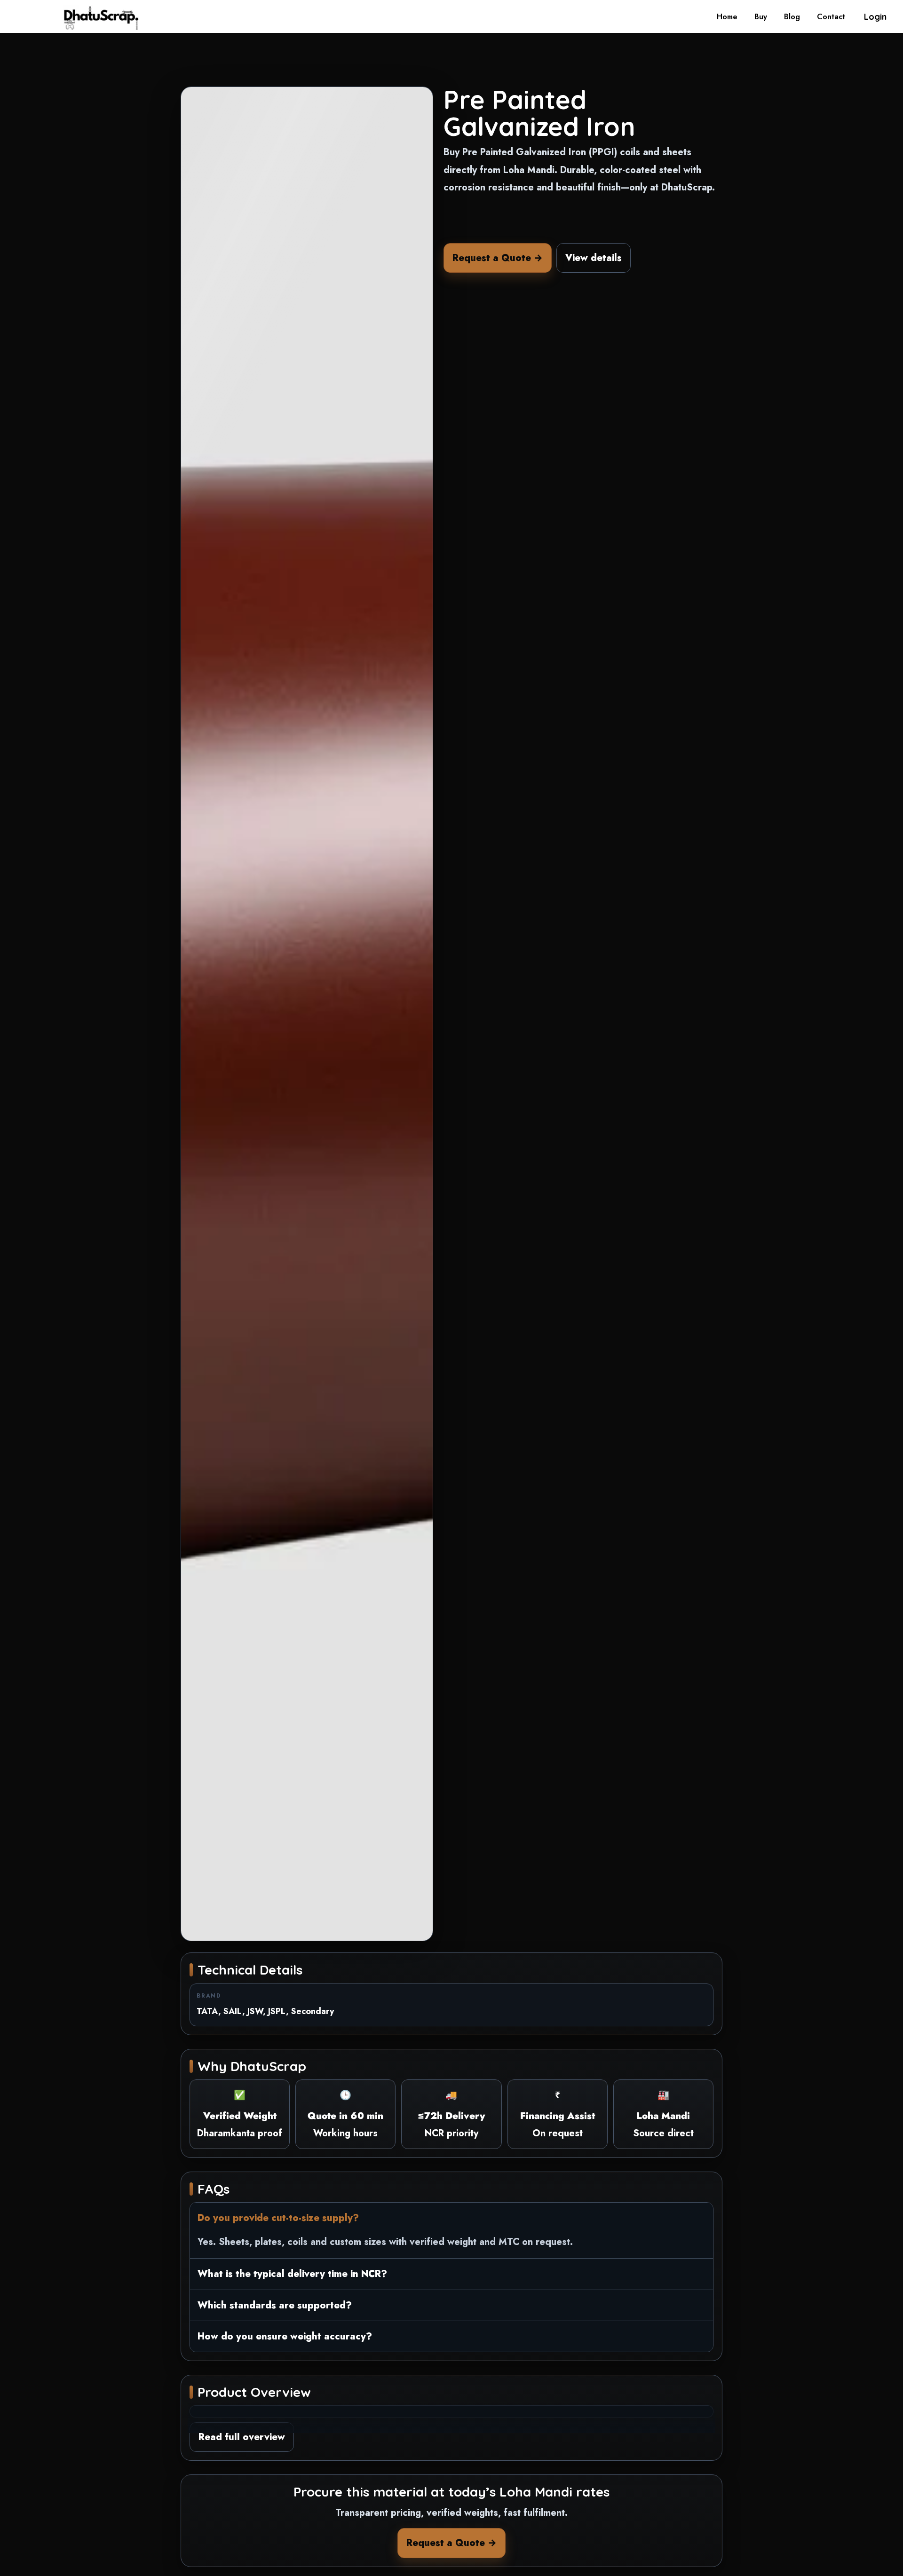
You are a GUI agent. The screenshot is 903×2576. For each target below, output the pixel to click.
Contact (831, 17)
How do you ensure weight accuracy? (285, 2336)
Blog (792, 17)
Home (727, 17)
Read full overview (242, 2437)
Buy (761, 17)
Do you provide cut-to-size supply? (278, 2218)
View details (594, 258)
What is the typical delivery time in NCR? (292, 2274)
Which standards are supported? (275, 2305)
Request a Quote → (498, 258)
